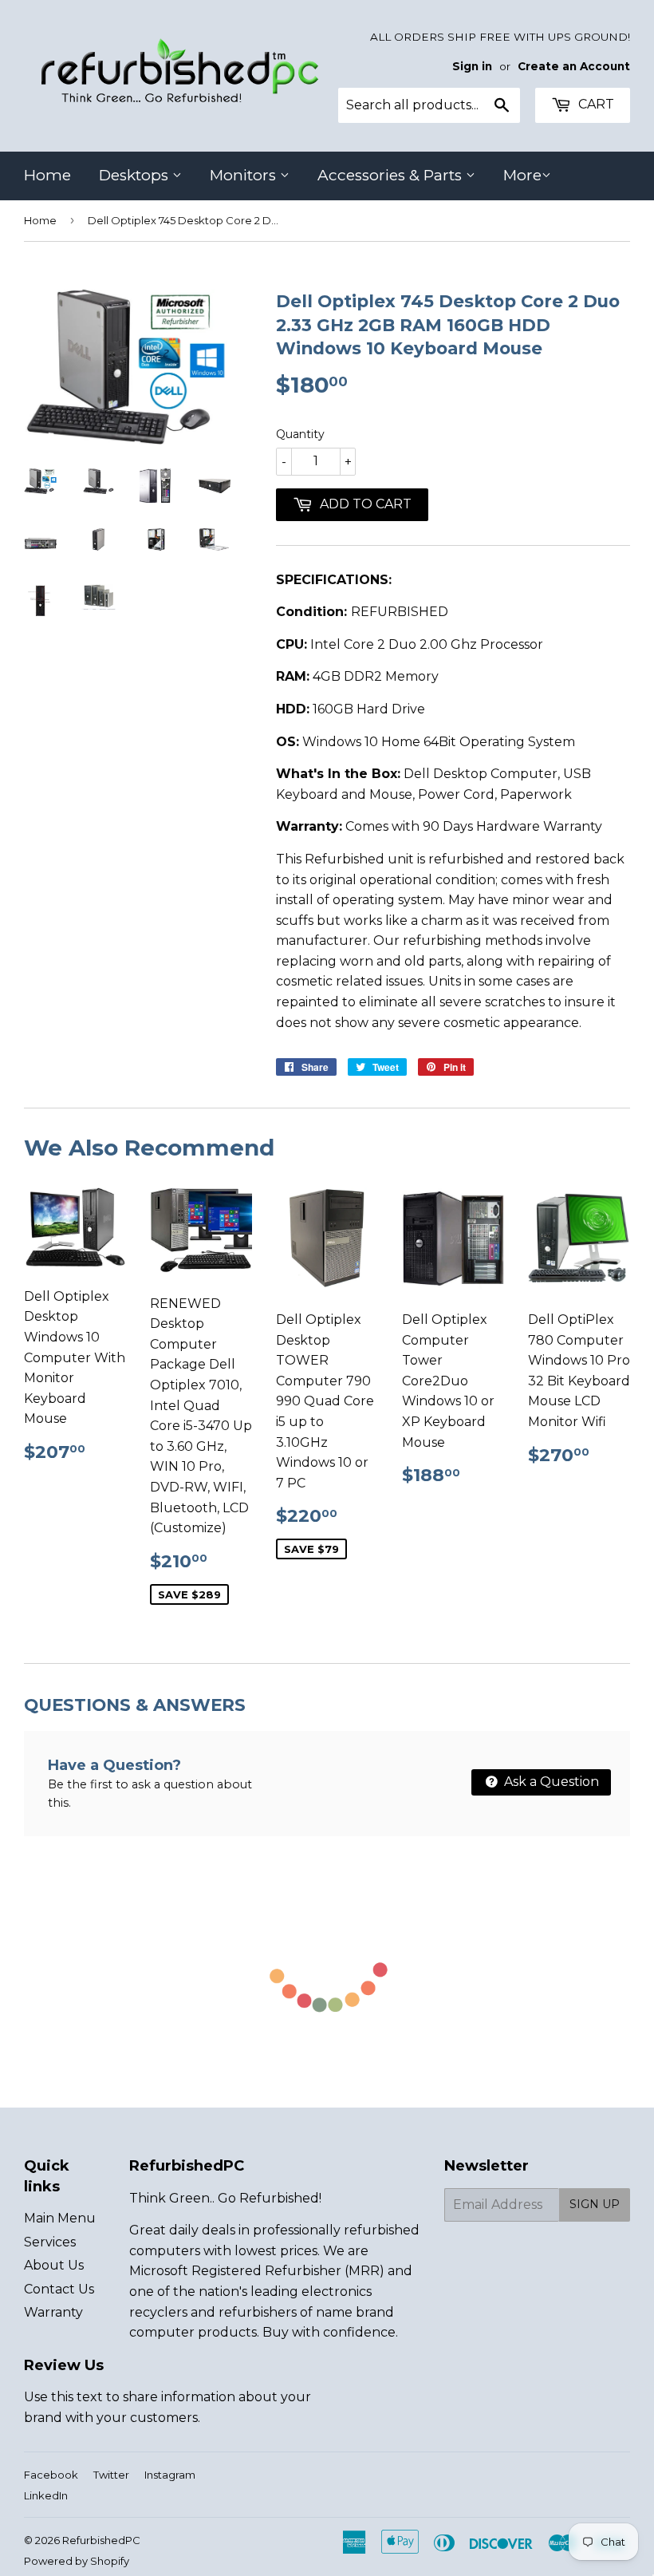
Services (50, 2242)
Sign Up (595, 2204)
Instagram (170, 2475)
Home (47, 175)
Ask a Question (550, 1782)
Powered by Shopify (77, 2561)
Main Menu (60, 2218)
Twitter (111, 2475)
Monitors (245, 175)
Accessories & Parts (392, 175)
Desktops (136, 175)
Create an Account (574, 66)
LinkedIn (46, 2495)
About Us (54, 2265)
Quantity (300, 434)
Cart (595, 104)
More (522, 175)
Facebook (51, 2475)
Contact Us (59, 2289)
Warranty (53, 2312)
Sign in (472, 66)
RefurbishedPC (101, 2540)
